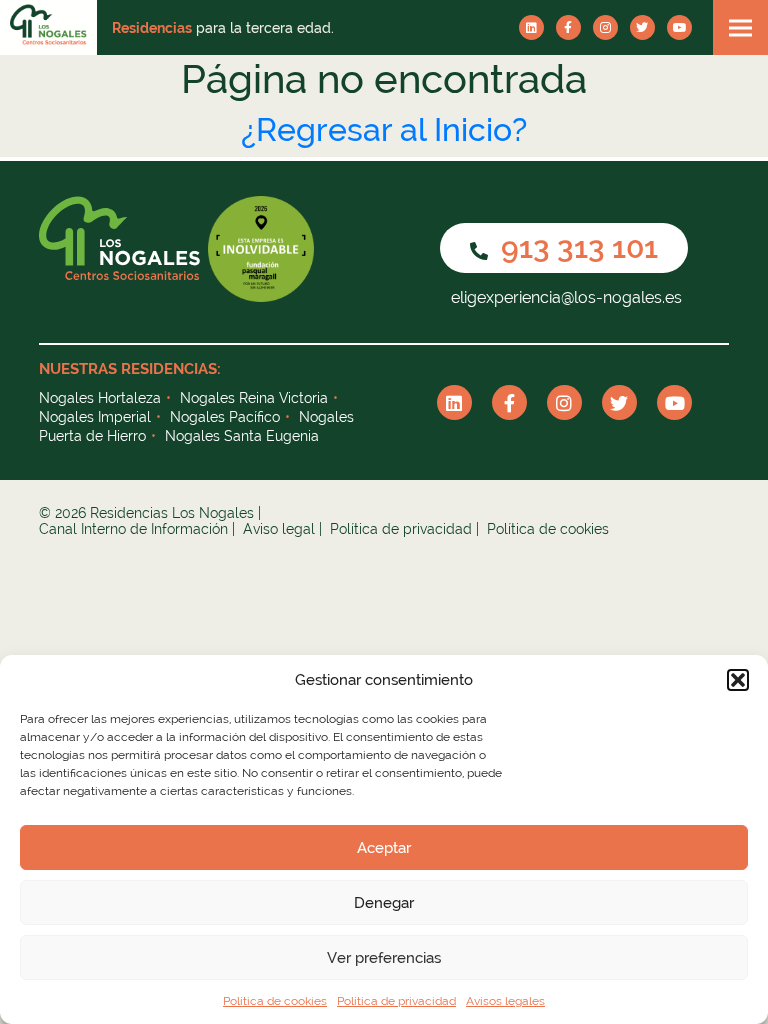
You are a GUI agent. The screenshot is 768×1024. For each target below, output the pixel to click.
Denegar (384, 903)
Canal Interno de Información (133, 529)
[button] (738, 680)
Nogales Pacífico (225, 417)
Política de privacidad (396, 1001)
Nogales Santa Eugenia (242, 436)
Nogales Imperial (95, 417)
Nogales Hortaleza (100, 398)
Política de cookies (275, 1001)
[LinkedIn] (531, 27)
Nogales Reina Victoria (254, 398)
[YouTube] (679, 27)
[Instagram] (605, 27)
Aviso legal (279, 529)
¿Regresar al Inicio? (384, 129)
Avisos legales (505, 1001)
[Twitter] (642, 27)
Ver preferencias (384, 958)
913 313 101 (576, 247)
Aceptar (384, 848)
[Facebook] (568, 27)
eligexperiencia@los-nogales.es (564, 297)
